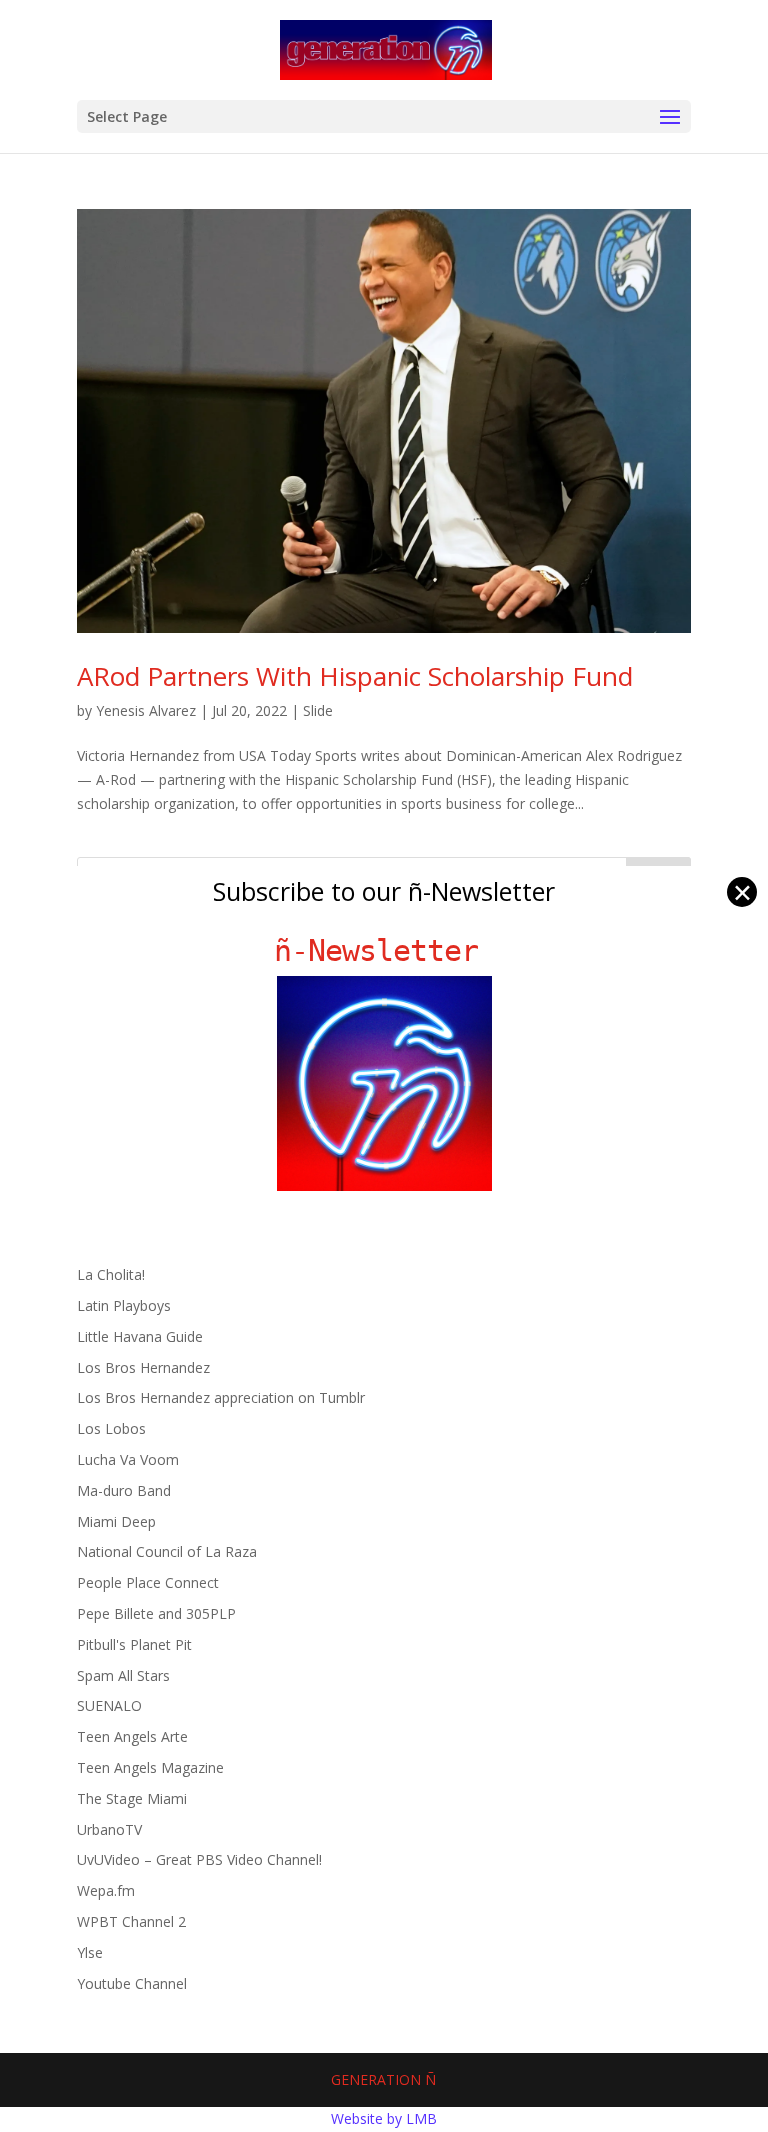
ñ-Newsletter (384, 950)
